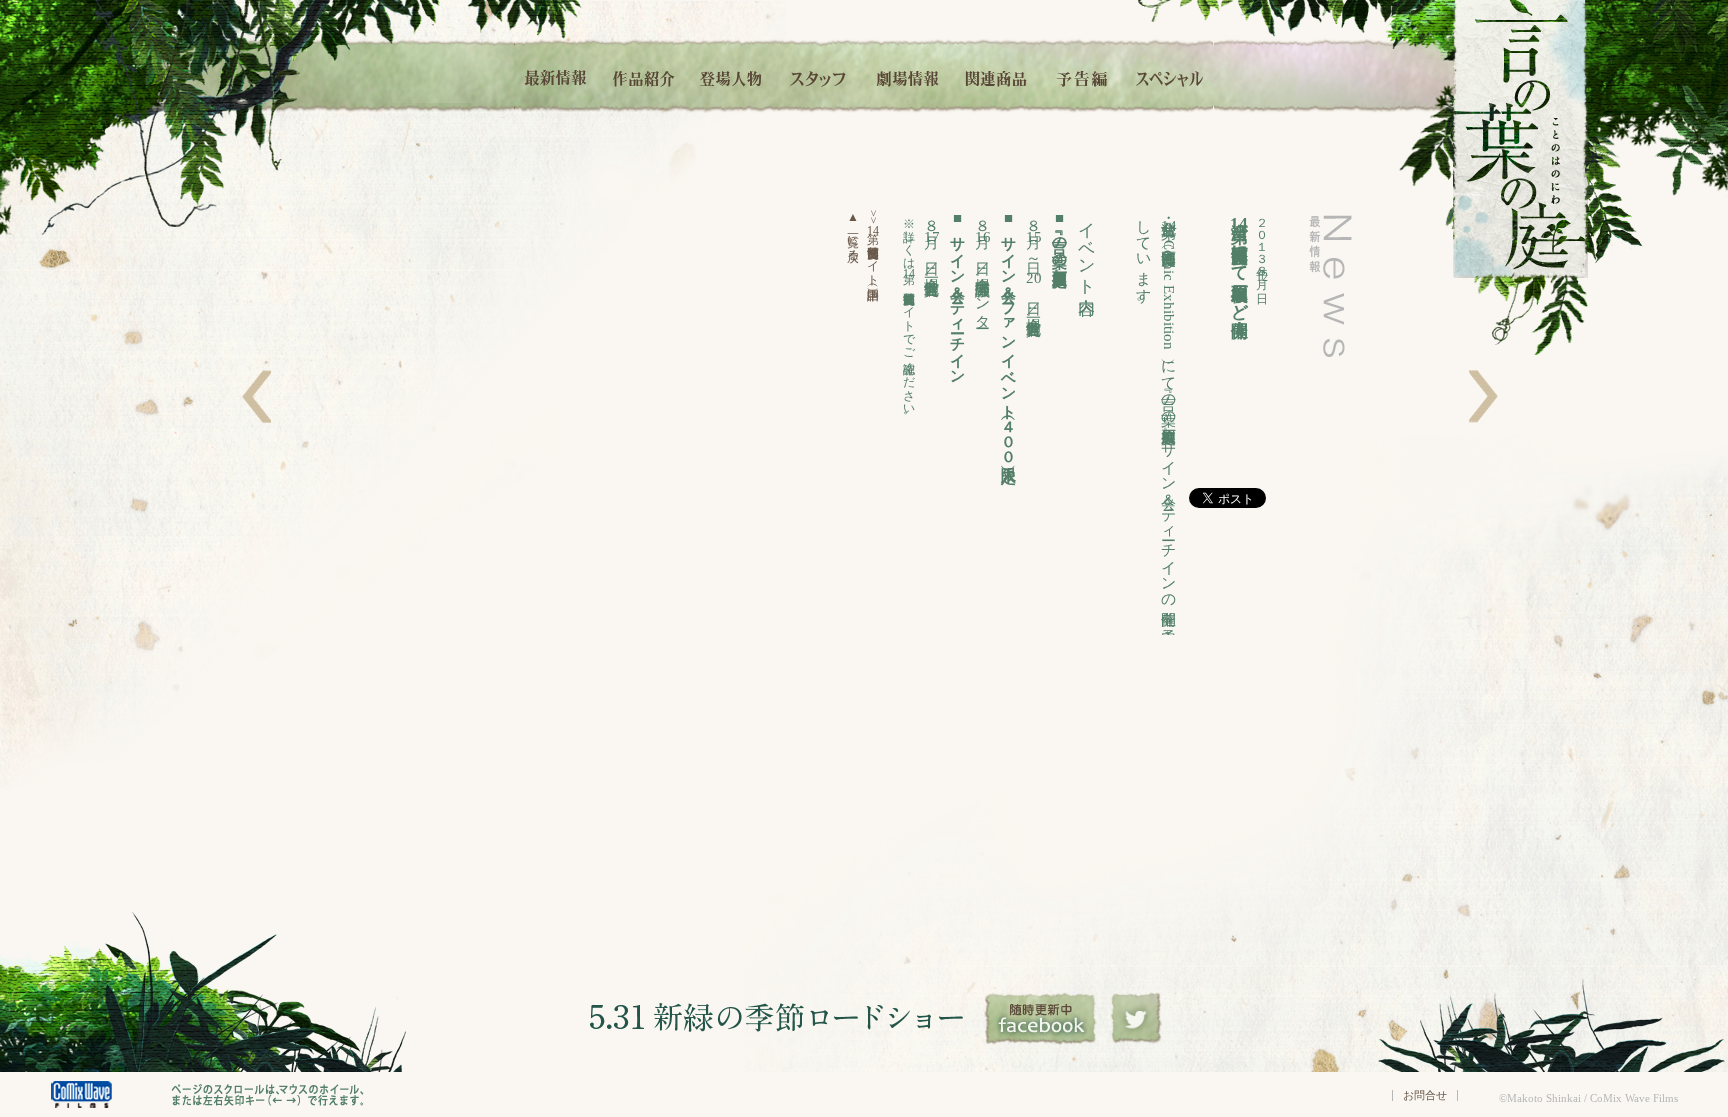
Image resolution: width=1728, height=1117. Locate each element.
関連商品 (995, 75)
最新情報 (557, 75)
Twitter (1136, 1019)
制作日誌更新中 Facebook (1042, 1019)
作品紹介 (643, 75)
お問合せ (1425, 1095)
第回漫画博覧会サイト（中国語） (873, 245)
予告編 (1083, 75)
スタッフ (819, 75)
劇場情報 (907, 75)
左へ (256, 396)
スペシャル (1170, 75)
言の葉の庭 (1520, 139)
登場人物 (731, 75)
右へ (1483, 396)
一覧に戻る (853, 232)
